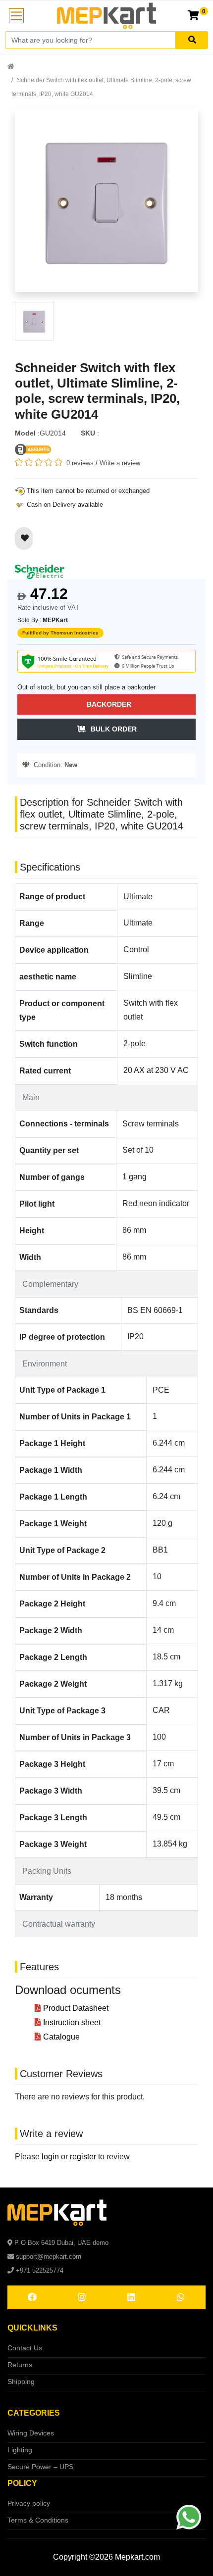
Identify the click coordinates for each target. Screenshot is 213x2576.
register (83, 2157)
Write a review (120, 463)
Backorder (109, 704)
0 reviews (80, 463)
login (50, 2157)
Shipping (21, 2382)
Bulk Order (114, 729)
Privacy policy (29, 2503)
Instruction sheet (72, 2022)
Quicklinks (32, 2328)
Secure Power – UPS (40, 2467)
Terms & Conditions (38, 2520)
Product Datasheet (76, 2008)
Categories (34, 2413)
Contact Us (25, 2348)
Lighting (20, 2450)
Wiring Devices (31, 2433)
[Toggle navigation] (16, 16)
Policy (22, 2483)
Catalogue (61, 2037)
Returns (20, 2365)
